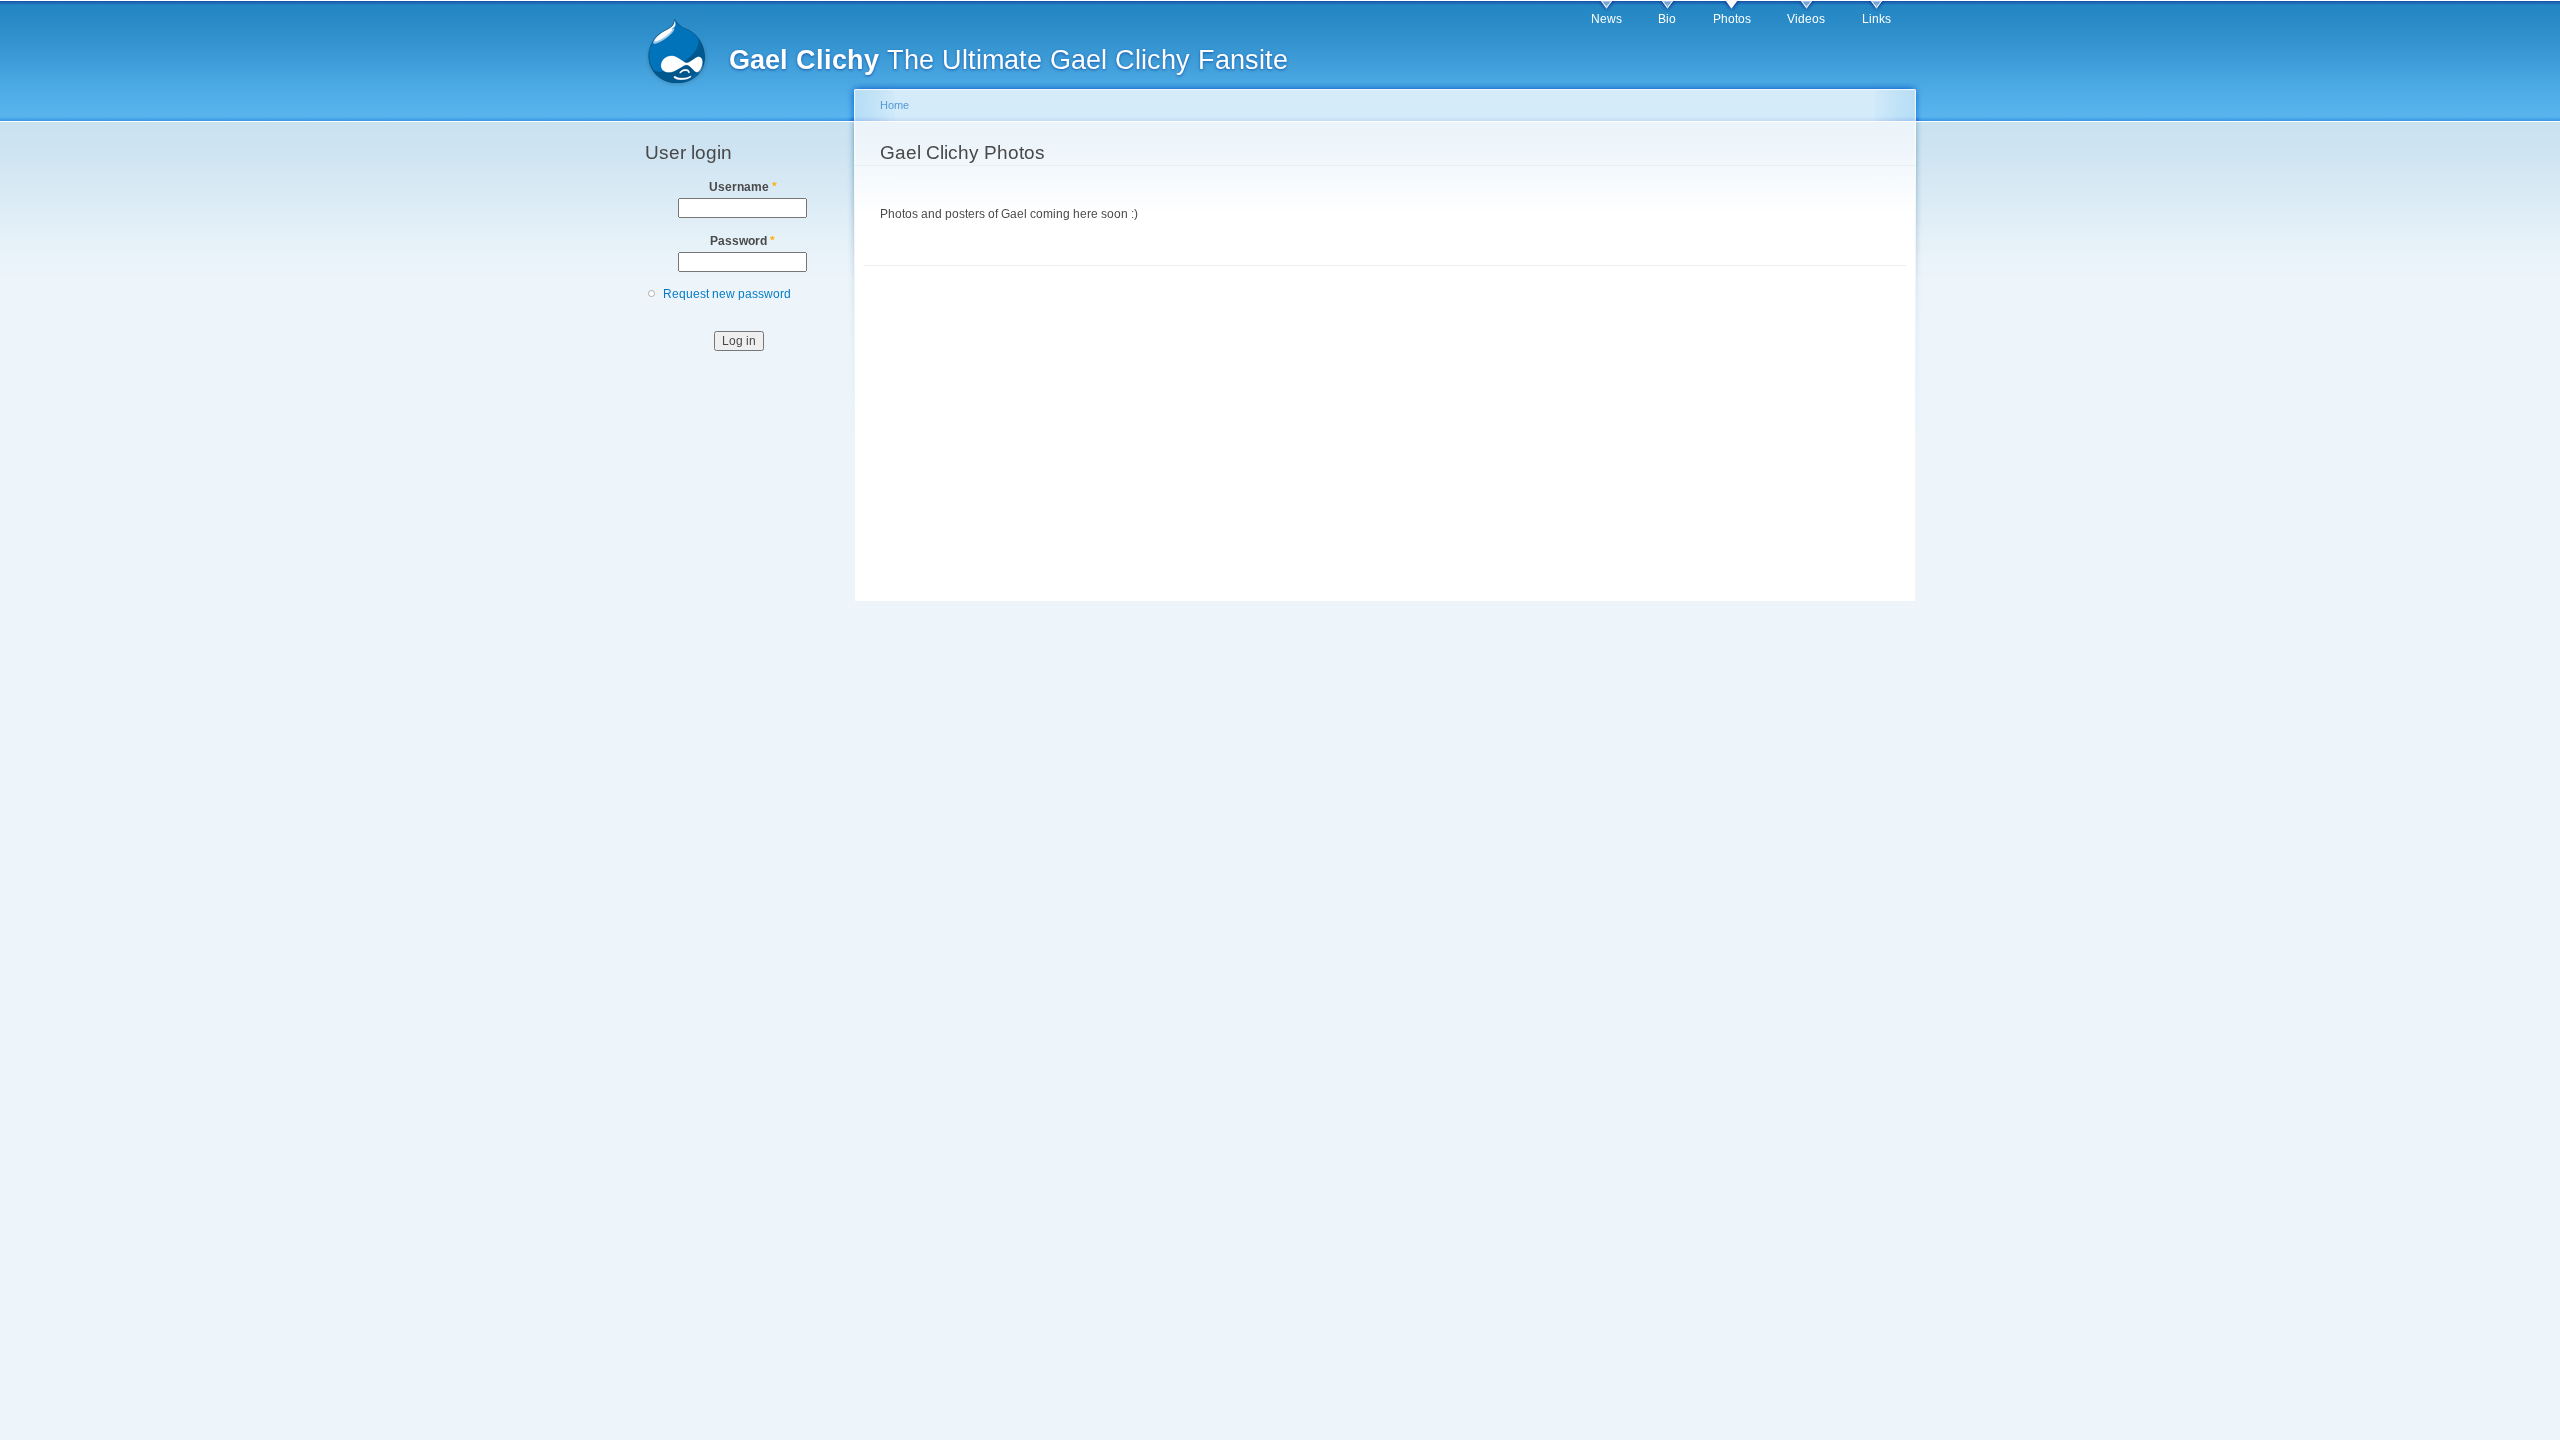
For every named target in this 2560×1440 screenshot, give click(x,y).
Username (743, 187)
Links (1876, 19)
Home (894, 105)
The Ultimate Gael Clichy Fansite (1008, 59)
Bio (1667, 19)
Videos (1806, 19)
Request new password (727, 294)
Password (742, 241)
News (1606, 19)
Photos (1732, 19)
